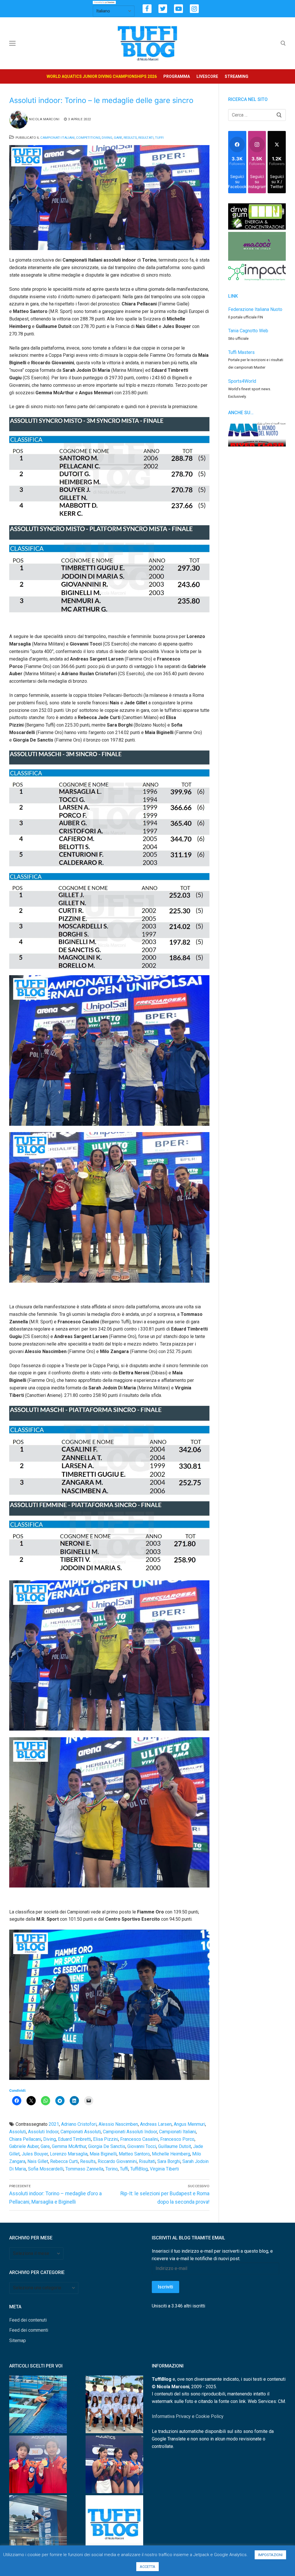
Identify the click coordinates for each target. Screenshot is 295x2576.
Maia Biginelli (103, 2154)
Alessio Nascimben (118, 2124)
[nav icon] (12, 43)
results (88, 2161)
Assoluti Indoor (43, 2132)
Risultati (146, 138)
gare (45, 2146)
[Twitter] (163, 9)
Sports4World (242, 381)
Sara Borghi (169, 2161)
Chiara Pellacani (25, 2139)
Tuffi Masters (241, 352)
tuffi (124, 2169)
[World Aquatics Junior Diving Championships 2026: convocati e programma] (114, 2406)
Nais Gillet (38, 2161)
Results (130, 138)
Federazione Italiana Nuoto (255, 309)
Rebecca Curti (64, 2161)
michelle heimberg (171, 2154)
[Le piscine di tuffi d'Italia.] (114, 2525)
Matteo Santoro (134, 2154)
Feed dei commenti (29, 2330)
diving (50, 2139)
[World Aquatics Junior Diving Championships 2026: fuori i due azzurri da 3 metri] (38, 2406)
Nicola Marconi (44, 119)
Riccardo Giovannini (117, 2161)
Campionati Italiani (57, 138)
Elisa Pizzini (106, 2139)
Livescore (207, 76)
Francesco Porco (177, 2139)
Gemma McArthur (69, 2146)
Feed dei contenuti (28, 2320)
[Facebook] (147, 9)
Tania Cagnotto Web (248, 331)
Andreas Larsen (156, 2124)
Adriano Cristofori (79, 2124)
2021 (54, 2124)
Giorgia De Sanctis (107, 2146)
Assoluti (18, 2132)
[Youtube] (178, 9)
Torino (112, 2169)
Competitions (88, 138)
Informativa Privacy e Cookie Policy (188, 2416)
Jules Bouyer (35, 2154)
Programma (177, 76)
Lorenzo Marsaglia (69, 2154)
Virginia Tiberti (164, 2169)
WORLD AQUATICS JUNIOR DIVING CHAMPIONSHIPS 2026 (102, 76)
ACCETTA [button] (147, 2567)
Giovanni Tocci (142, 2146)
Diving (107, 138)
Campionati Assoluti (81, 2132)
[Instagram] (194, 9)
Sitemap (18, 2340)
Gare (118, 138)
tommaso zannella (84, 2169)
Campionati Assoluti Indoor (130, 2132)
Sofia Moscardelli (46, 2169)
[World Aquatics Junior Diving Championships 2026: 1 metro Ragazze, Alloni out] (38, 2525)
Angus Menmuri (189, 2124)
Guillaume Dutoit (175, 2146)
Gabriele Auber (24, 2146)
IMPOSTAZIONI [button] (270, 2555)
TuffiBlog (139, 2169)
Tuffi (159, 138)
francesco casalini (139, 2139)
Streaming (237, 76)
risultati (147, 2161)
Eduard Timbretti (74, 2139)
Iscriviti (166, 2287)
